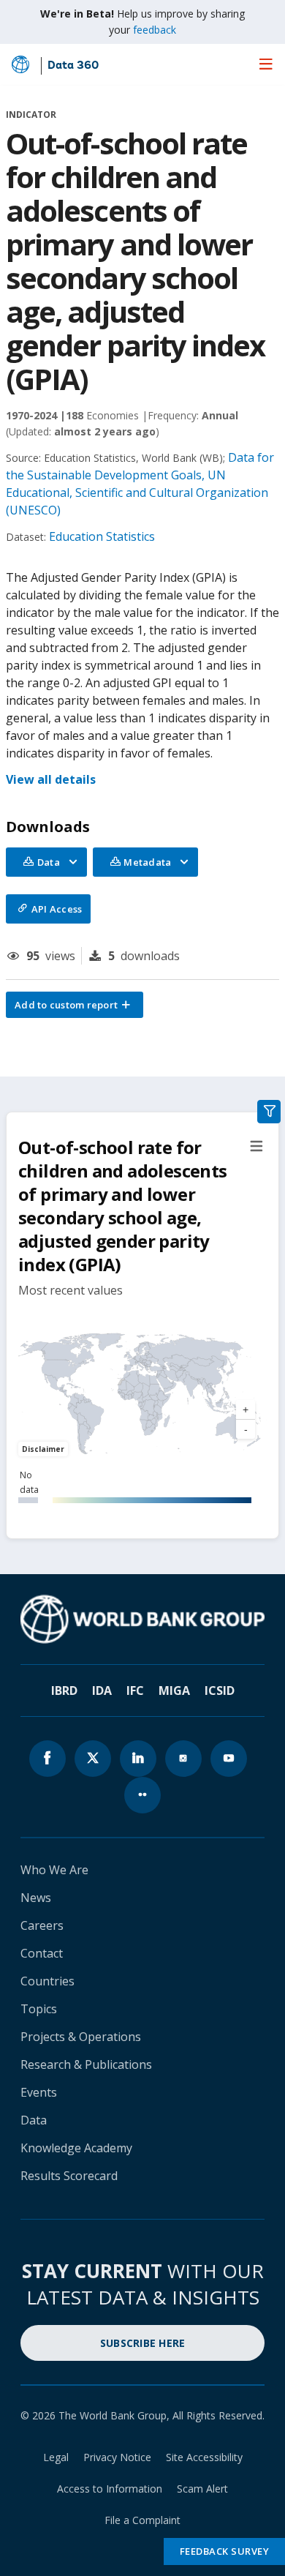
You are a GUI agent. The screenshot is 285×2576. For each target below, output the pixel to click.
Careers (42, 1925)
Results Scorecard (69, 2176)
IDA (102, 1690)
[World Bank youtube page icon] (229, 1759)
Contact (42, 1953)
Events (39, 2092)
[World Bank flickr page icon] (142, 1795)
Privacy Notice (117, 2457)
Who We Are (54, 1870)
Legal (56, 2457)
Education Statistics (102, 536)
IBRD (64, 1690)
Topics (39, 2009)
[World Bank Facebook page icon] (47, 1759)
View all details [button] (51, 779)
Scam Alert (202, 2489)
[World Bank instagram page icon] (183, 1759)
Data (34, 2120)
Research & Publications (86, 2064)
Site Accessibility (204, 2457)
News (36, 1898)
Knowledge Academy (76, 2148)
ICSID (220, 1690)
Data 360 (73, 66)
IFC (135, 1690)
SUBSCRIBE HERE (143, 2343)
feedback (155, 30)
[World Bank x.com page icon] (93, 1759)
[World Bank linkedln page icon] (138, 1759)
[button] (75, 1005)
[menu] (266, 64)
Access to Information (110, 2489)
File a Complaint (142, 2520)
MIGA (174, 1690)
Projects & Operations (81, 2037)
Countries (47, 1981)
